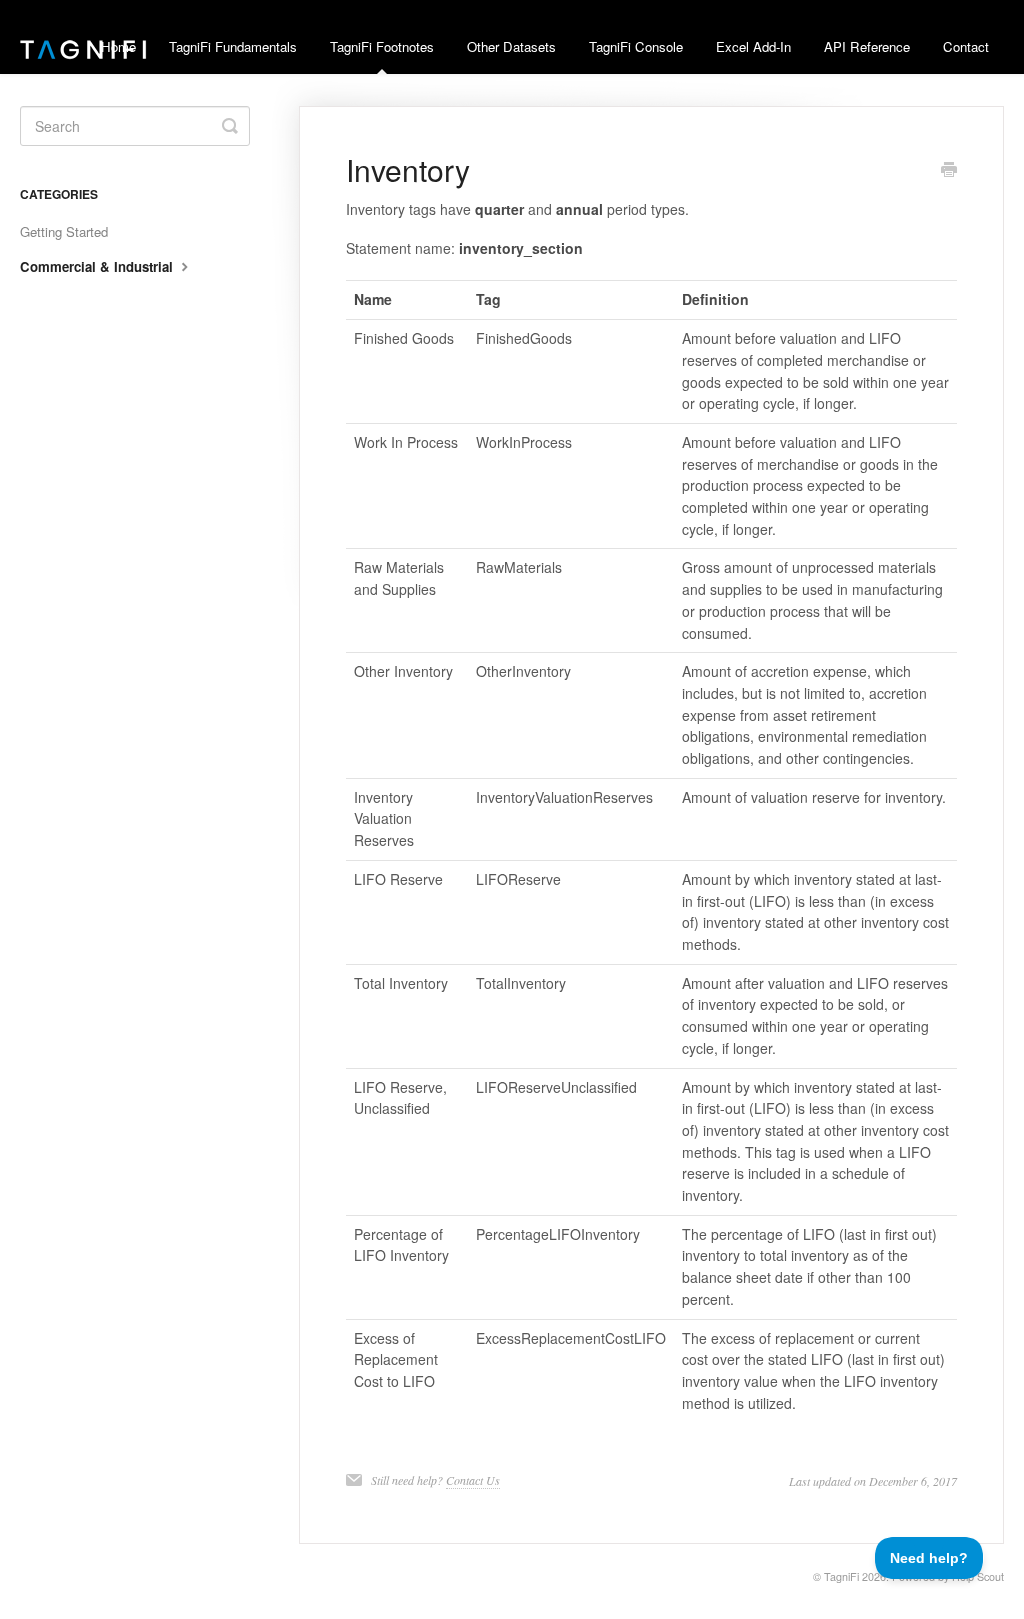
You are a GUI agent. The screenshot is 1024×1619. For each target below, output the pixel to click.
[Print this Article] (949, 171)
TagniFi (841, 1576)
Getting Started (64, 231)
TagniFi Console (636, 46)
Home (118, 46)
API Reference (867, 46)
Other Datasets (511, 46)
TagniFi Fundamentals (233, 46)
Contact (966, 46)
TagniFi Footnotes (382, 46)
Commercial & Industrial (98, 266)
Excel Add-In (753, 46)
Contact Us (473, 1480)
